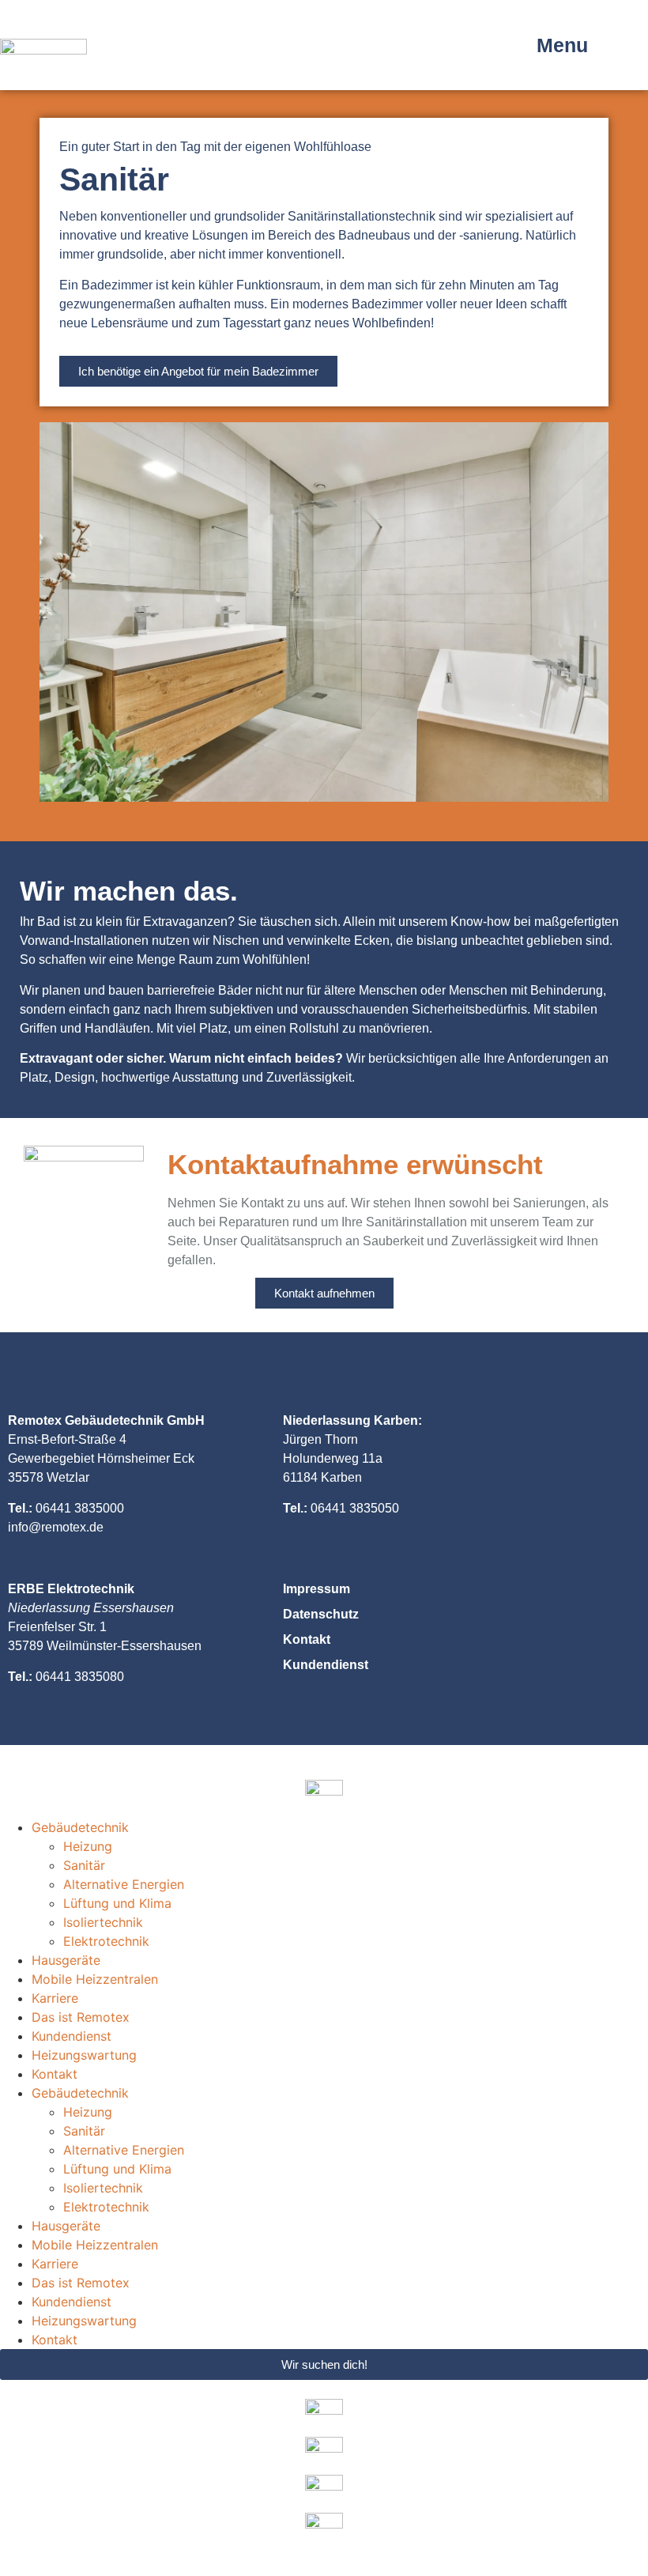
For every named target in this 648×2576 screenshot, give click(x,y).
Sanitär (84, 1865)
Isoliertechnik (103, 1922)
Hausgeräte (66, 1960)
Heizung (88, 1846)
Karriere (55, 1998)
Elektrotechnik (106, 1941)
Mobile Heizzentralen (95, 1979)
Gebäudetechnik (80, 1827)
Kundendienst (72, 2036)
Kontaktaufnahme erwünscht (355, 1164)
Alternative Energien (124, 1884)
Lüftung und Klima (117, 1903)
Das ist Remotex (81, 2017)
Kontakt (55, 2074)
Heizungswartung (84, 2055)
